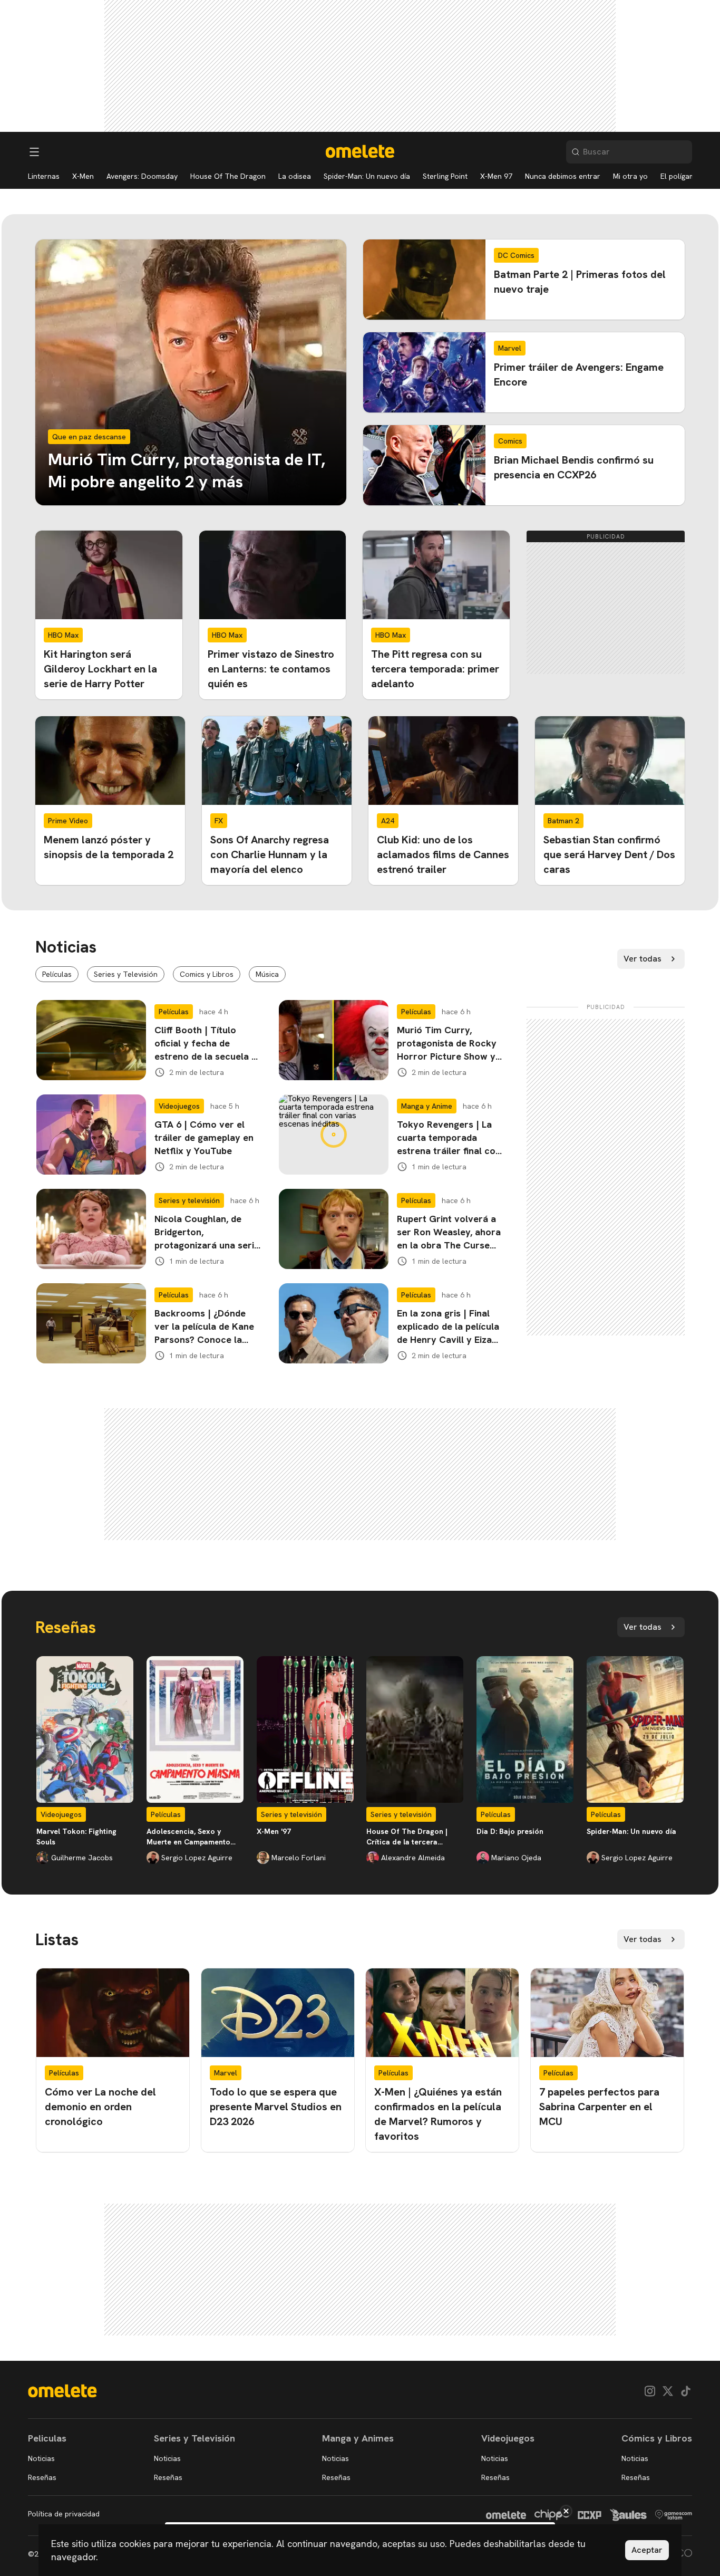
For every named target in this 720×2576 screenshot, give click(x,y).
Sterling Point (445, 176)
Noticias (41, 2458)
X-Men (83, 176)
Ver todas (643, 959)
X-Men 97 (496, 176)
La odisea (295, 176)
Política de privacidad (64, 2514)
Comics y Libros (207, 974)
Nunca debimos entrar (563, 176)
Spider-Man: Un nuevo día (367, 176)
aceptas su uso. (415, 2544)
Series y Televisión (126, 974)
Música (267, 974)
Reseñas (42, 2477)
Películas (57, 974)
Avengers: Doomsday (142, 176)
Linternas (44, 176)
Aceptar (647, 2550)
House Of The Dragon (228, 176)
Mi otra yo (630, 176)
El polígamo (680, 176)
